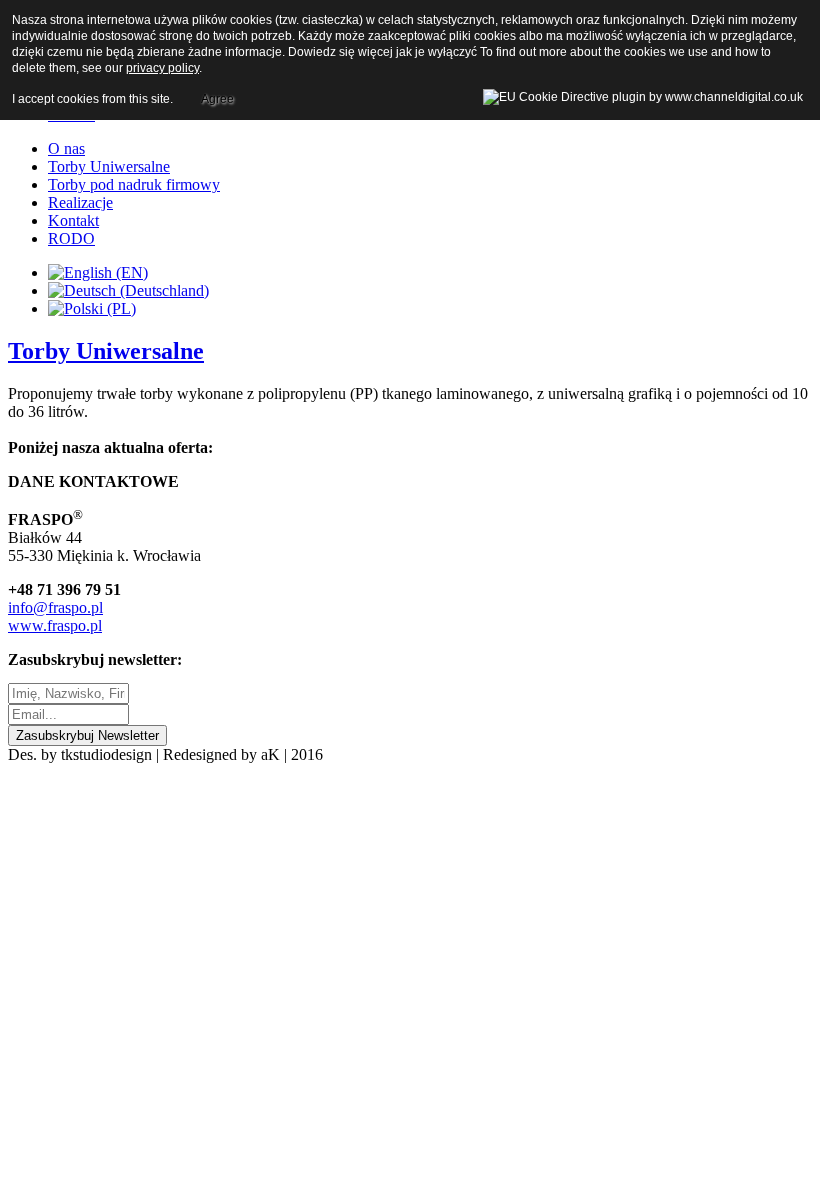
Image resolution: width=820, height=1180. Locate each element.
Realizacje (80, 202)
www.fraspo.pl (55, 625)
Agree (217, 99)
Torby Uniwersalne (109, 166)
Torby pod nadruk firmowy (134, 184)
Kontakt (73, 220)
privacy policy (162, 68)
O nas (66, 148)
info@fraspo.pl (55, 607)
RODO (71, 238)
